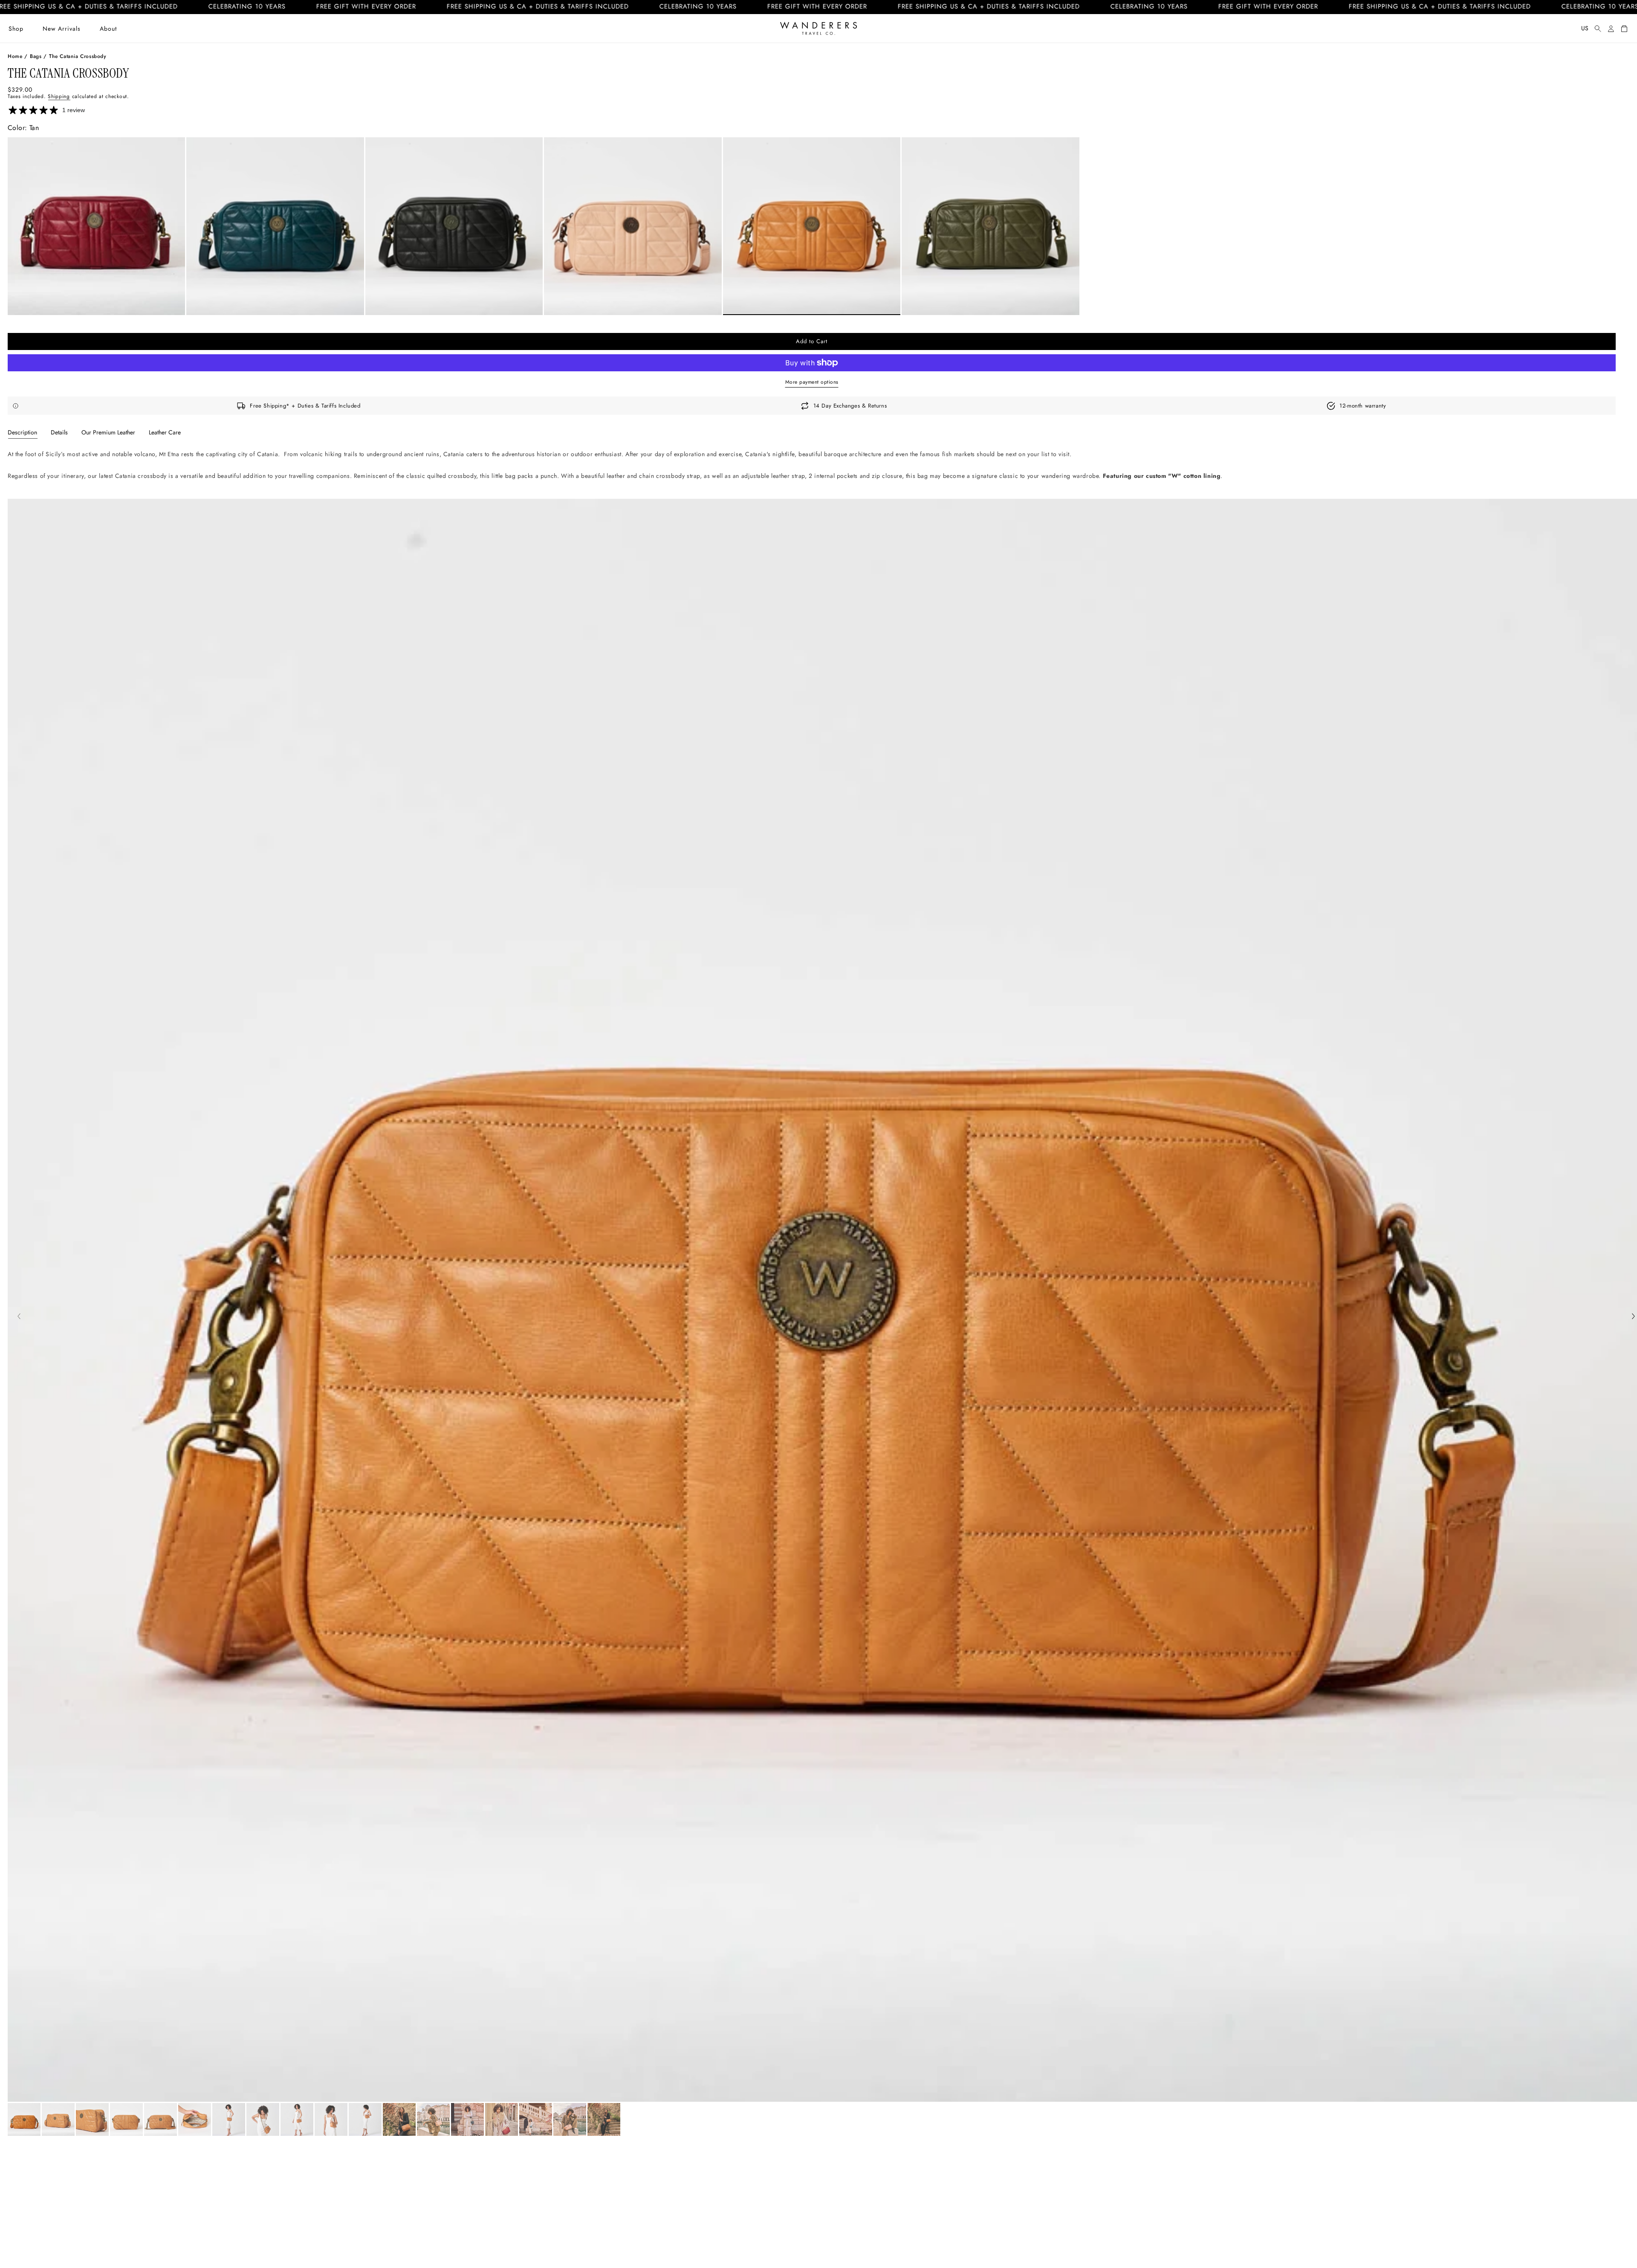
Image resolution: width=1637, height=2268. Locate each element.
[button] (16, 29)
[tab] (22, 432)
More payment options (812, 382)
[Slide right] (1633, 1317)
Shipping (59, 96)
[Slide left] (19, 1317)
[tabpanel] (812, 473)
